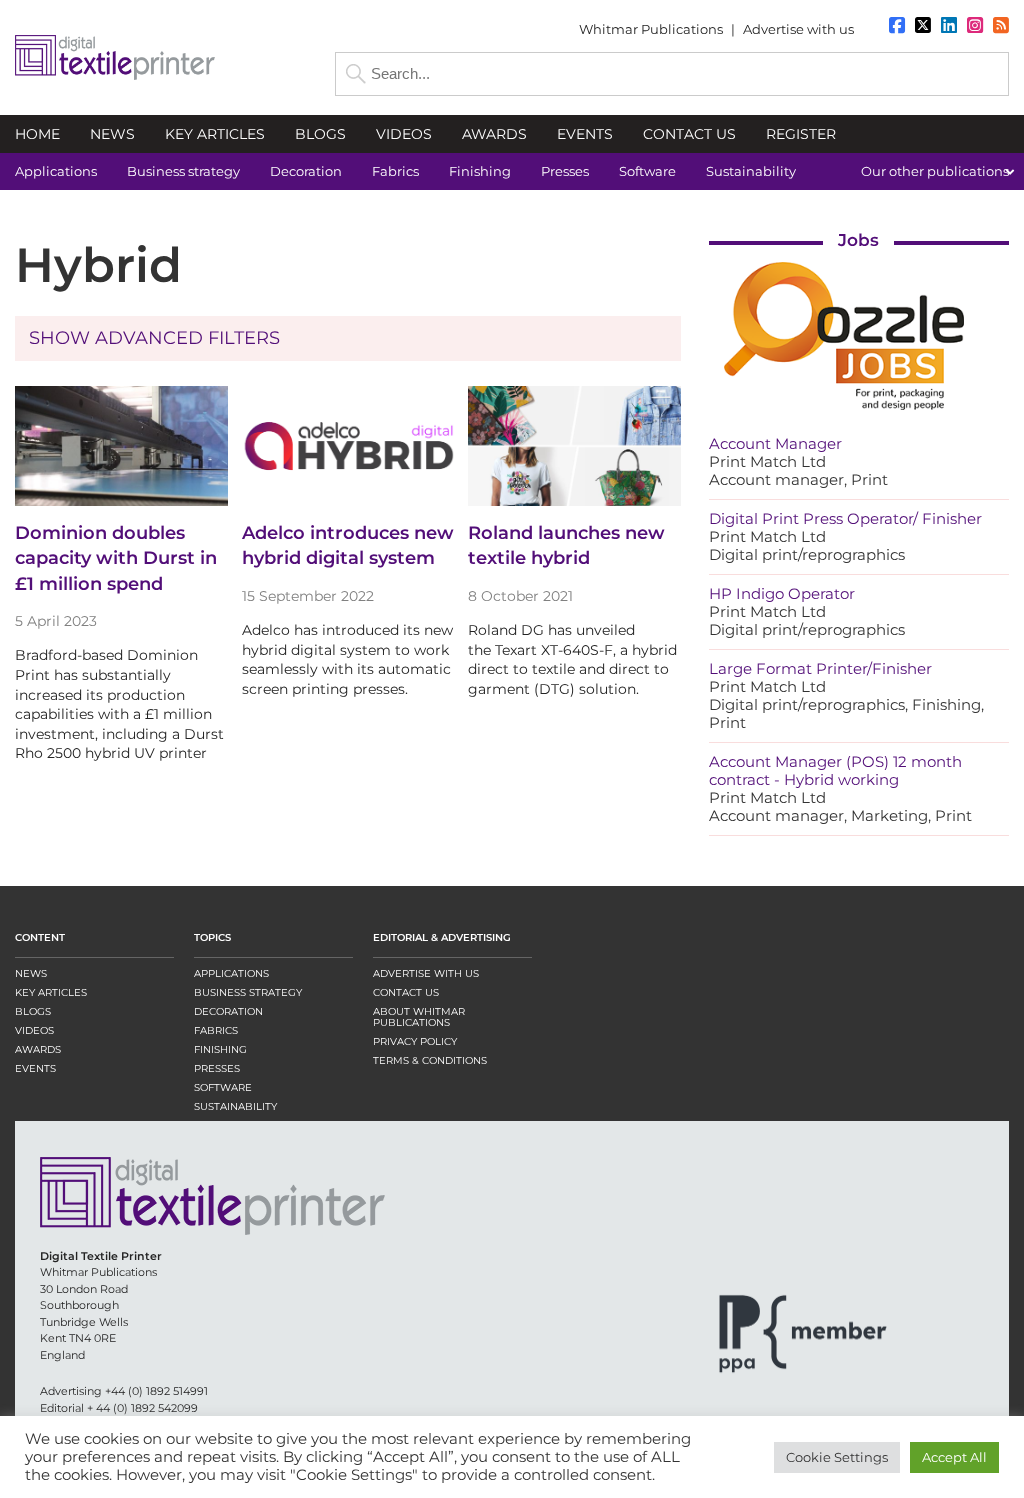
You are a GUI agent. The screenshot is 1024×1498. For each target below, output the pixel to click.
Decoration (228, 1011)
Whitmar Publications (651, 29)
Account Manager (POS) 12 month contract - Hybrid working (835, 770)
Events (35, 1068)
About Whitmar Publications (419, 1017)
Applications (231, 973)
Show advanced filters (154, 338)
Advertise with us (798, 29)
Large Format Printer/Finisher (820, 668)
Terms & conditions (430, 1060)
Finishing (220, 1049)
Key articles (51, 992)
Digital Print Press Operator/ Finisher (845, 518)
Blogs (33, 1011)
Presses (217, 1068)
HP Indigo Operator (782, 593)
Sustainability (235, 1106)
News (31, 973)
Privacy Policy (415, 1041)
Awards (38, 1049)
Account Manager (775, 443)
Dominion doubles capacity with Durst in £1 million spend (116, 558)
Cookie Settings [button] (837, 1457)
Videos (34, 1030)
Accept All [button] (954, 1457)
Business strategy (248, 992)
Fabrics (216, 1030)
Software (223, 1087)
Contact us (406, 992)
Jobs (858, 240)
